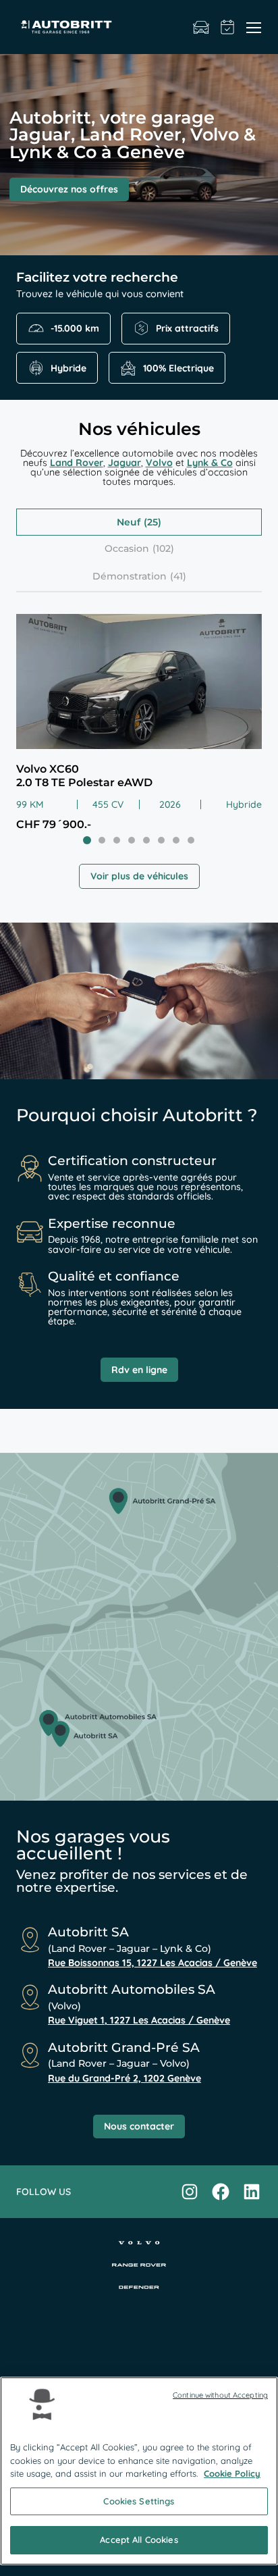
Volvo (159, 463)
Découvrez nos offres (69, 189)
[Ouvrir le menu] (254, 27)
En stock (201, 27)
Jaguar (124, 463)
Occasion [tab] (127, 548)
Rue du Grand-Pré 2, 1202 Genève (124, 2078)
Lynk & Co (210, 463)
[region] (139, 2471)
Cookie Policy (232, 2473)
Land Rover (77, 463)
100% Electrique (178, 368)
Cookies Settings (139, 2501)
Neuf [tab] (129, 522)
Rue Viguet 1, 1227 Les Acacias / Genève (139, 2020)
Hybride (68, 368)
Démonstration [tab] (130, 576)
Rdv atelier (228, 27)
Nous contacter (139, 2126)
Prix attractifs (187, 328)
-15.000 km (75, 328)
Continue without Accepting (220, 2395)
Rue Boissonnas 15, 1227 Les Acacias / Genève (152, 1963)
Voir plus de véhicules (139, 876)
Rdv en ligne (139, 1370)
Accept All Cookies (139, 2540)
